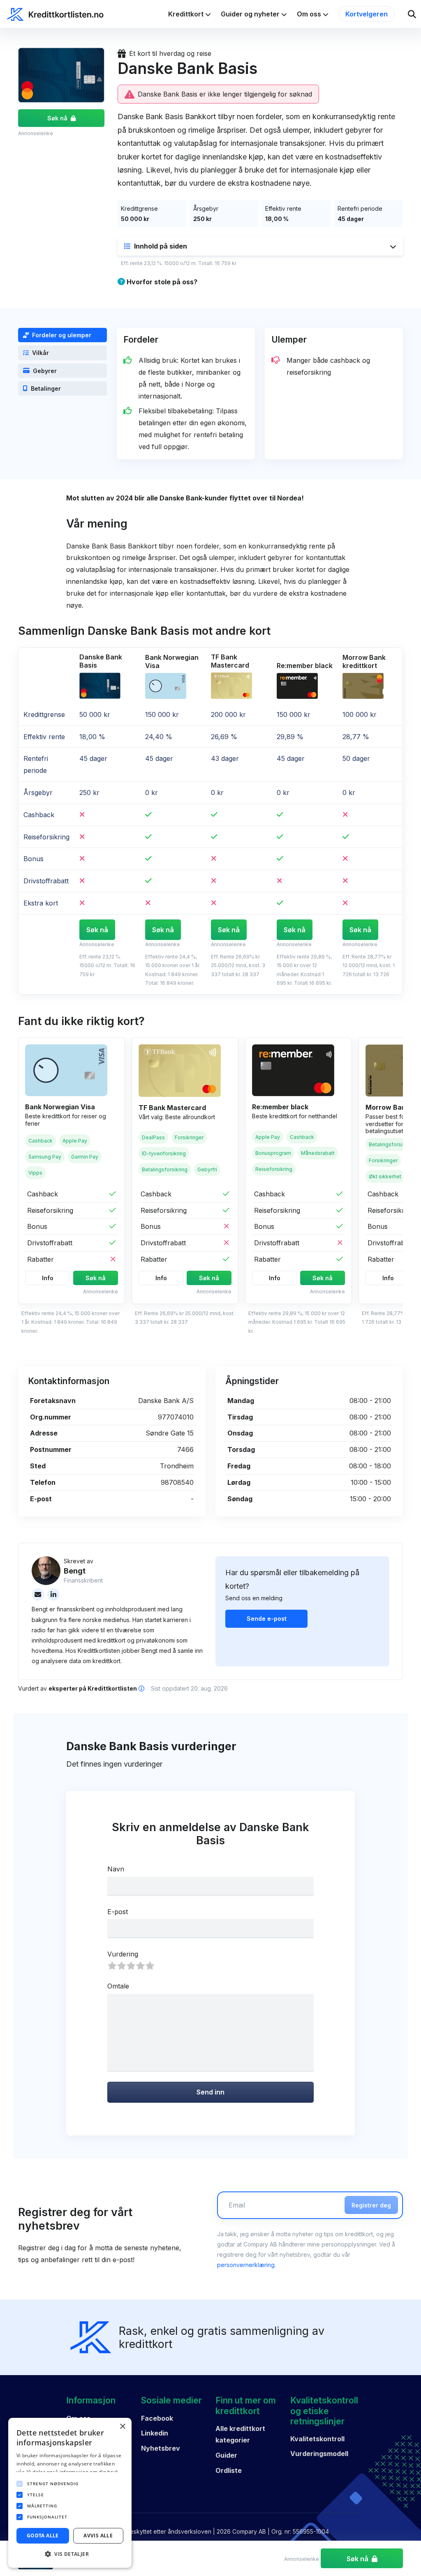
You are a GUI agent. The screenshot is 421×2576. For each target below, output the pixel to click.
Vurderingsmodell (319, 2454)
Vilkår (40, 353)
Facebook (157, 2418)
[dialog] (70, 2493)
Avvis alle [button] (98, 2536)
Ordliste (229, 2470)
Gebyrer (45, 371)
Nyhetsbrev (161, 2448)
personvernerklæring (246, 2265)
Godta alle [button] (43, 2536)
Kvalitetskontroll (317, 2439)
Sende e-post (267, 1619)
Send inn (210, 2092)
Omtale (118, 1986)
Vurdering (123, 1954)
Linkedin (155, 2433)
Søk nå (57, 118)
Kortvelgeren (367, 14)
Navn (116, 1869)
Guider (226, 2455)
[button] (260, 246)
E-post (118, 1912)
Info (48, 1278)
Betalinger (46, 388)
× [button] (122, 2427)
